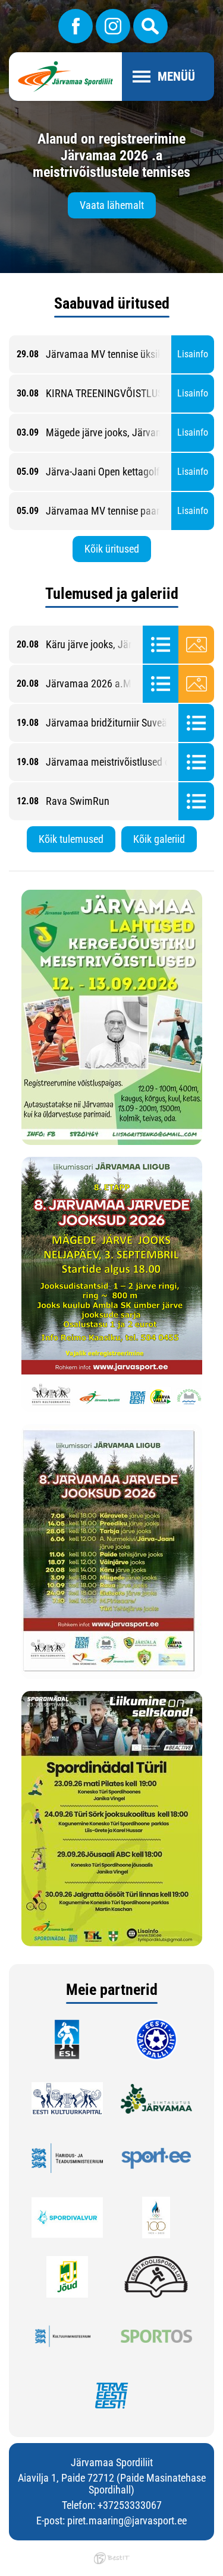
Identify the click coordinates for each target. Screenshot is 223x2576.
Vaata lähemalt (112, 205)
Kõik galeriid (159, 839)
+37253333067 (130, 2505)
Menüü (176, 77)
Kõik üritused (112, 549)
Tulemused (161, 645)
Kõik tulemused (71, 839)
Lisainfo (193, 354)
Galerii (196, 645)
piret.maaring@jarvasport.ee (127, 2521)
